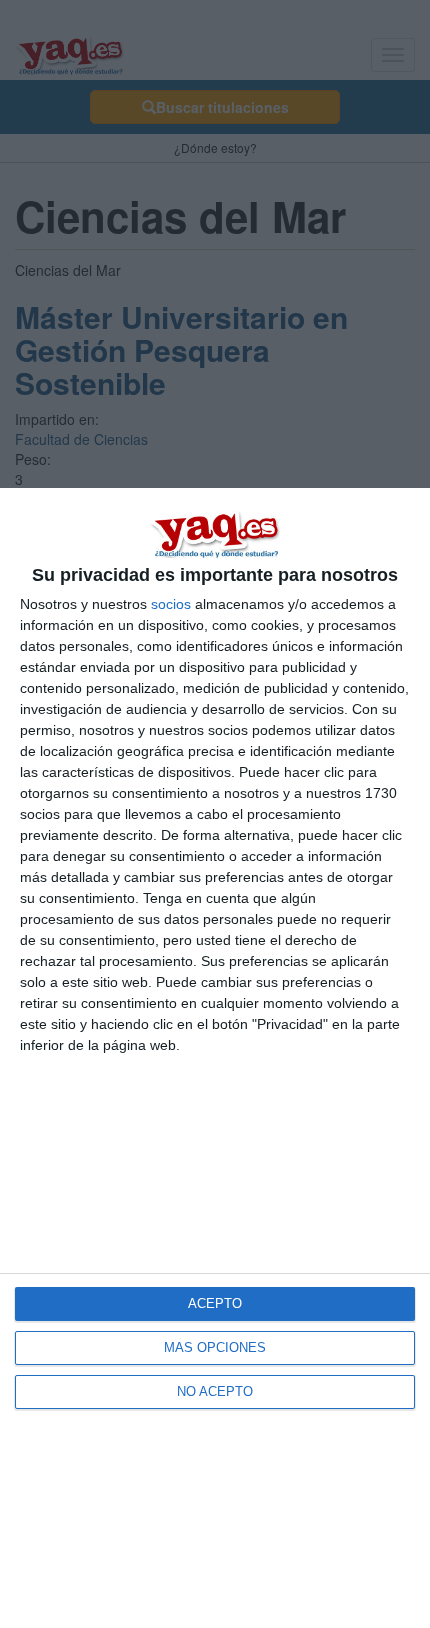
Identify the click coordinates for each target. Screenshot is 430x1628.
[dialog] (215, 1058)
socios (171, 604)
